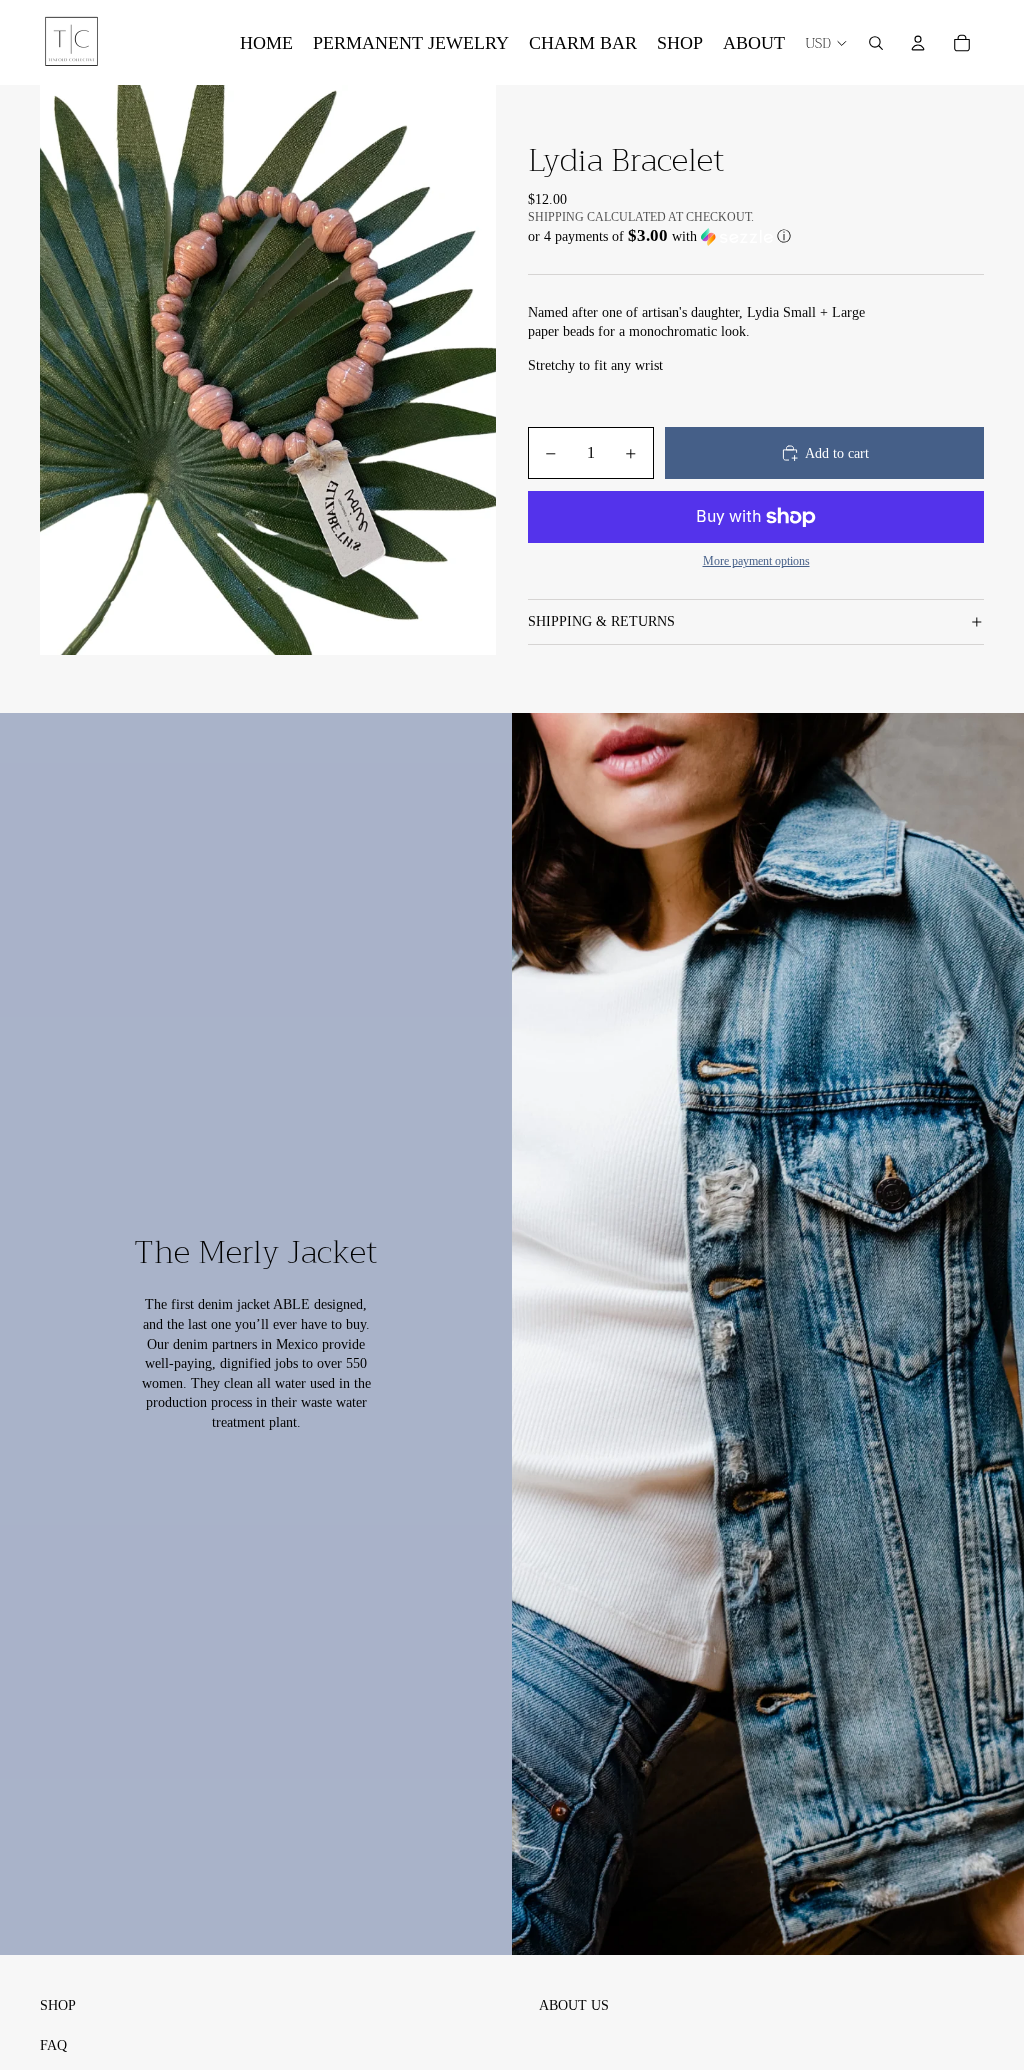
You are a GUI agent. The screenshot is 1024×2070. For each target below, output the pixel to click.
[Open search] (876, 43)
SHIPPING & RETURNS (601, 621)
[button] (756, 236)
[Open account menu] (918, 43)
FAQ (53, 2045)
